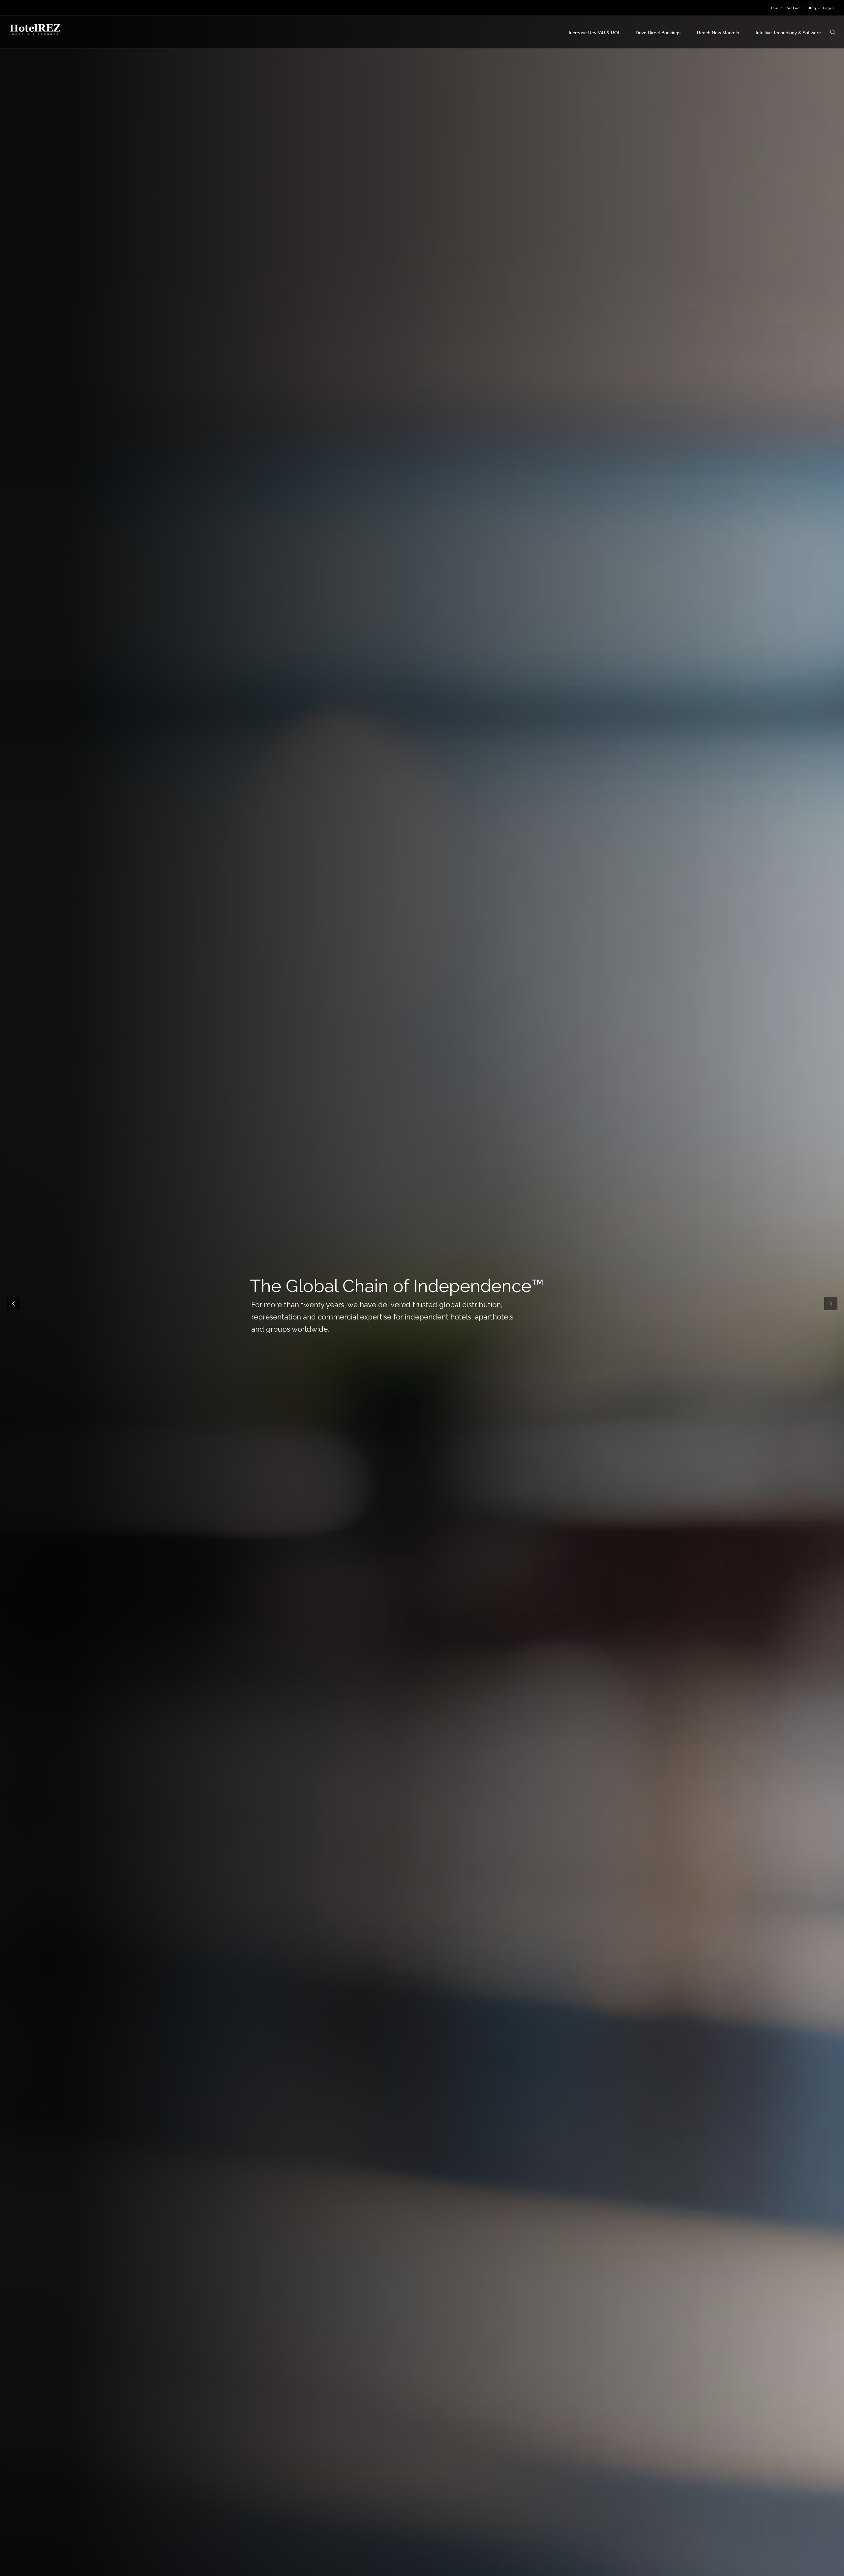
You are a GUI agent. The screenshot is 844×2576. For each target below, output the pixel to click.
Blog (812, 8)
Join (775, 8)
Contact (793, 8)
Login (829, 8)
